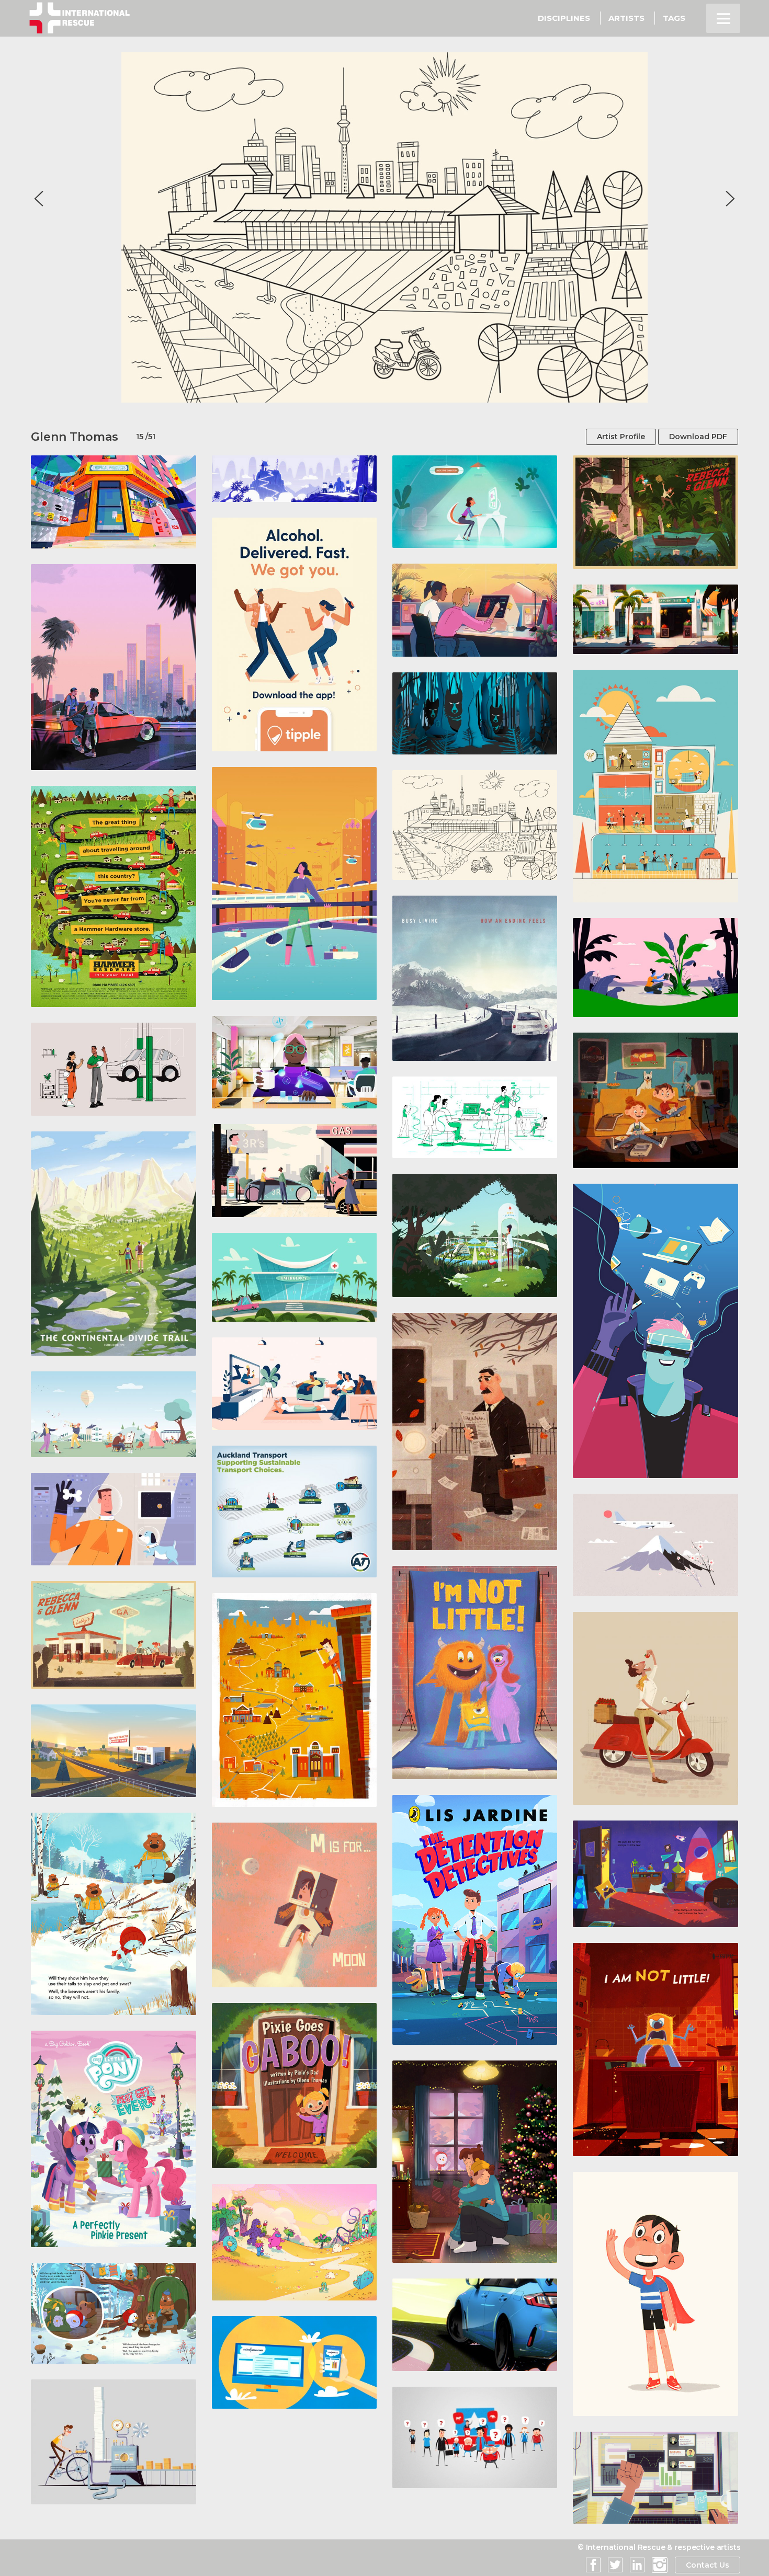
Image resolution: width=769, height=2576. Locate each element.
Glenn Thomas (75, 437)
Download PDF (698, 437)
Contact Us (708, 2565)
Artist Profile (621, 437)
